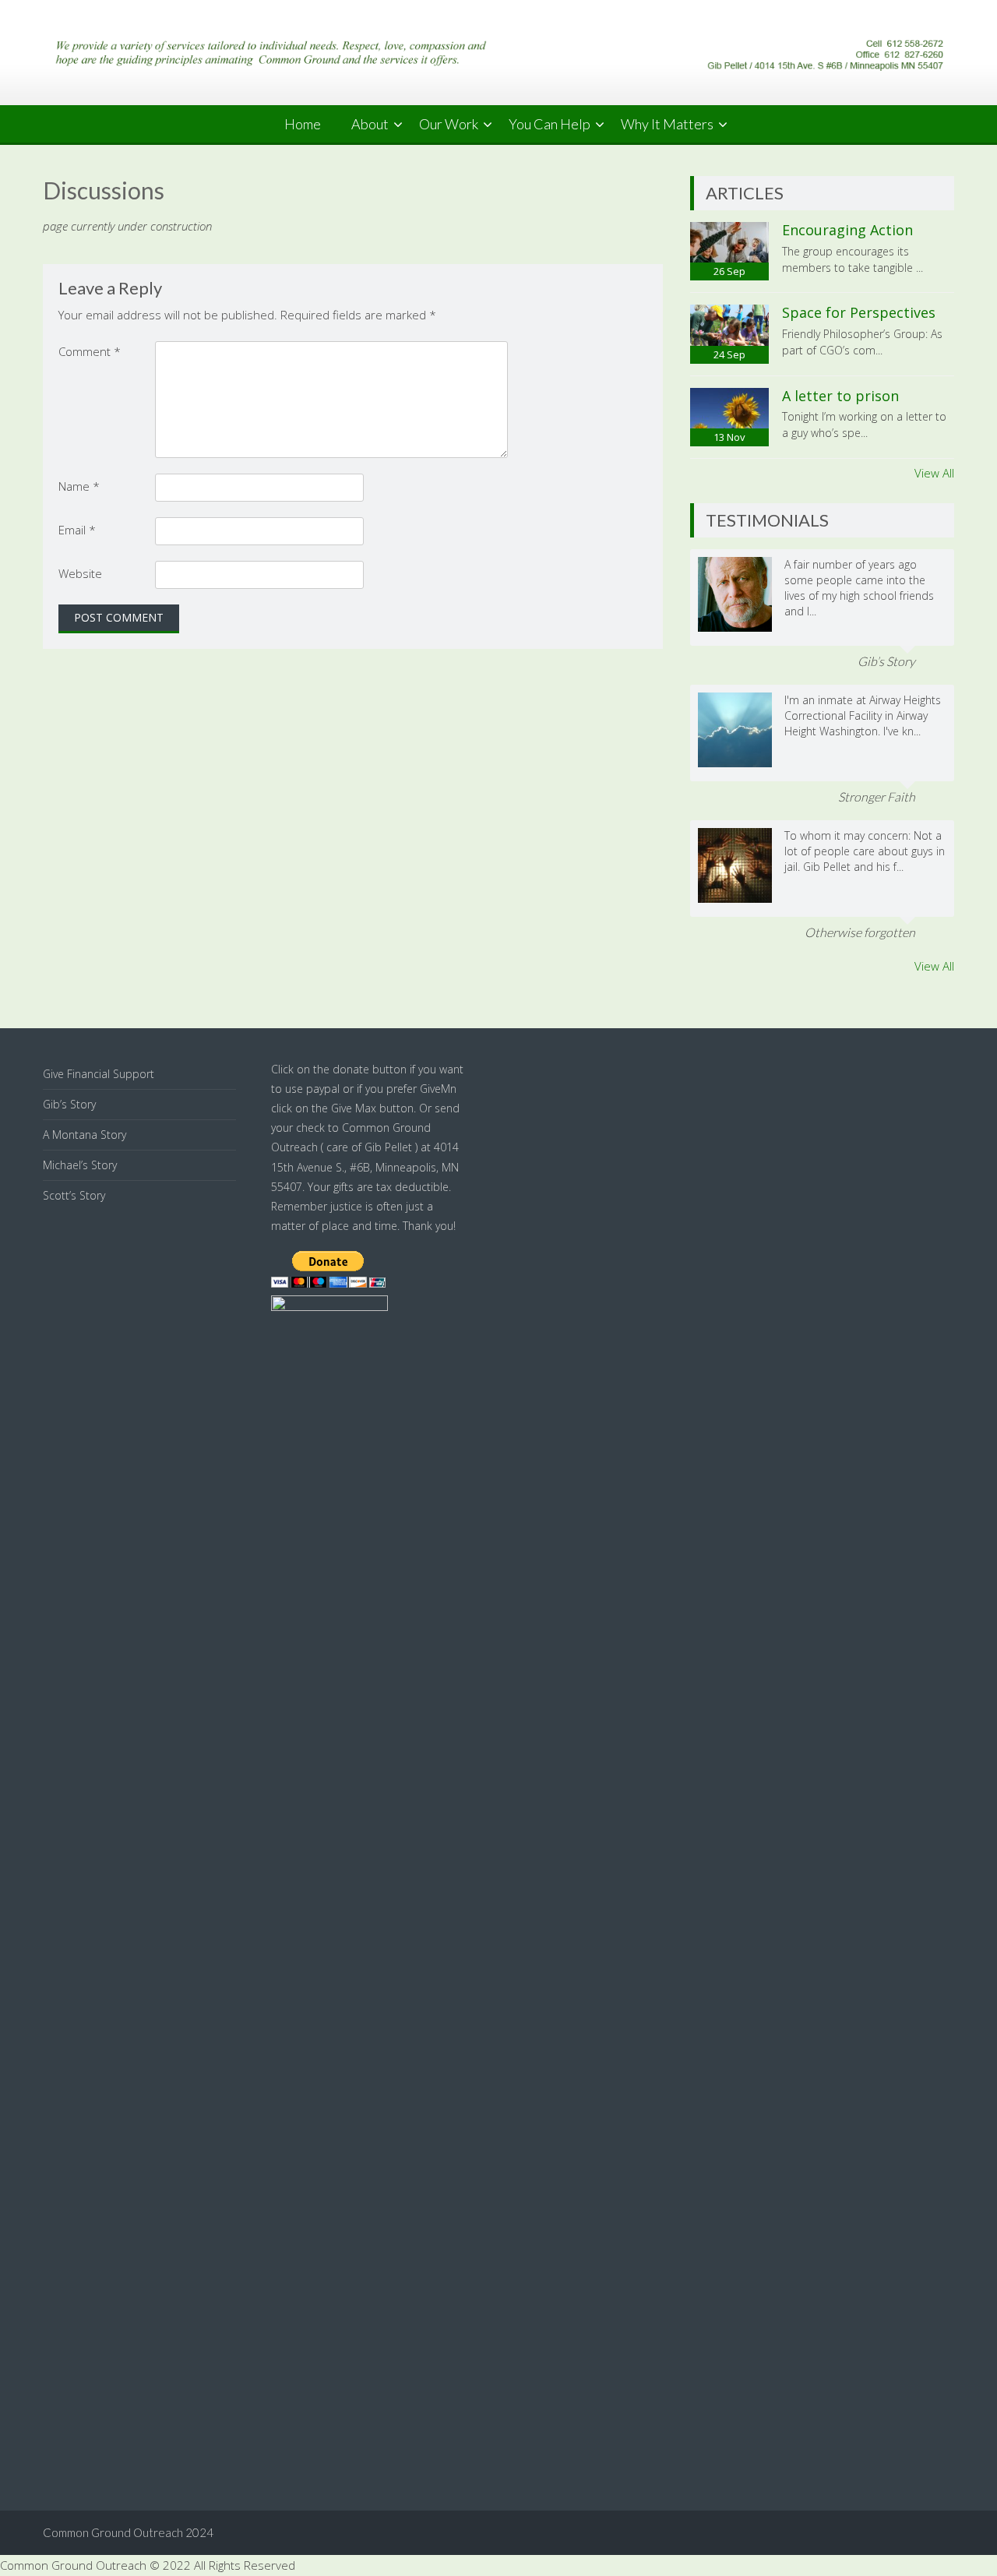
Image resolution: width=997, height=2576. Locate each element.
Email (77, 530)
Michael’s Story (80, 1165)
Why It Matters (667, 124)
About (370, 124)
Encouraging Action (847, 230)
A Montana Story (85, 1135)
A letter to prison (840, 396)
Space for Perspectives (859, 312)
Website (80, 573)
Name (79, 486)
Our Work (449, 124)
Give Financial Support (99, 1074)
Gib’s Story (69, 1104)
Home (303, 124)
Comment (90, 351)
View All (934, 473)
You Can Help (550, 124)
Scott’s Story (74, 1195)
